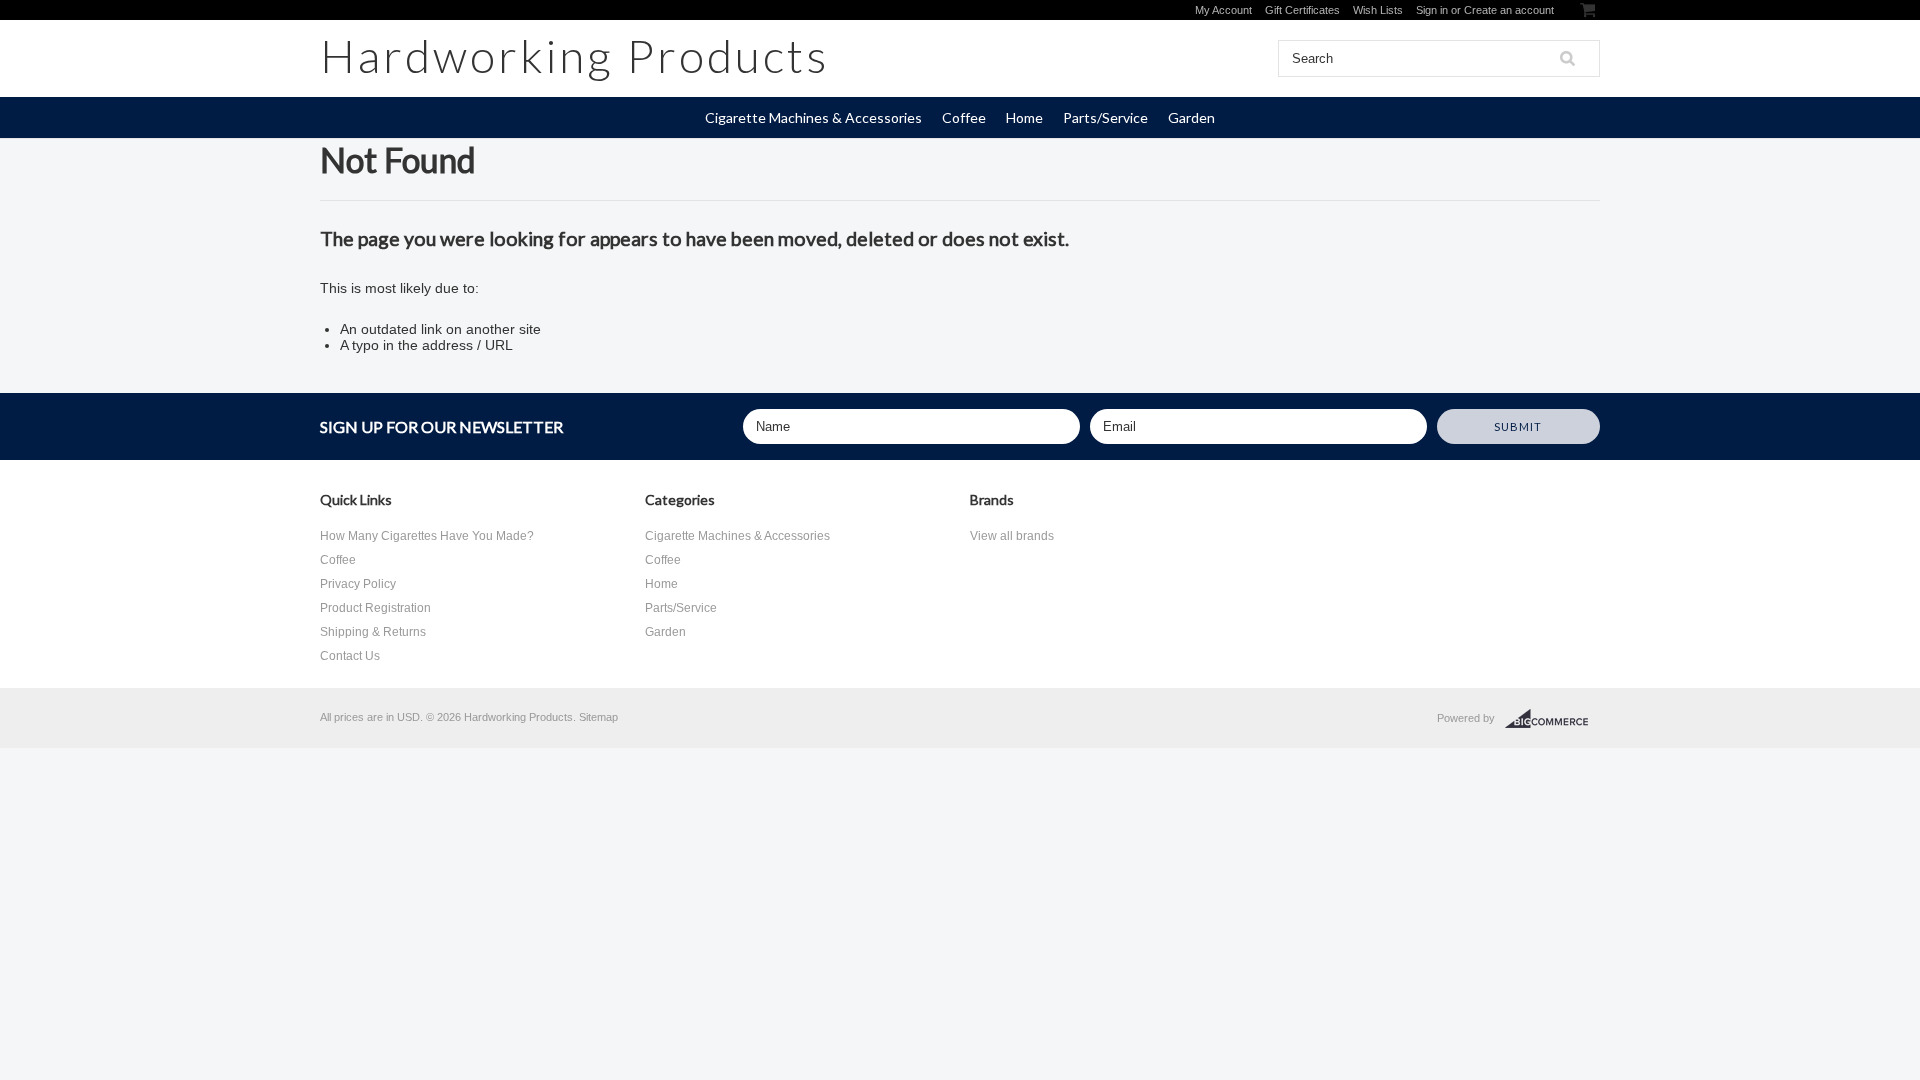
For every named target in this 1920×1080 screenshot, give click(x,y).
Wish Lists (1378, 10)
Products (574, 55)
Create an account (1509, 10)
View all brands (1012, 536)
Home (1024, 117)
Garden (1191, 117)
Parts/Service (1105, 117)
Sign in (1432, 10)
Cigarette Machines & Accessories (813, 117)
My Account (1223, 10)
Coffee (964, 117)
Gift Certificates (1302, 10)
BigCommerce (1552, 719)
